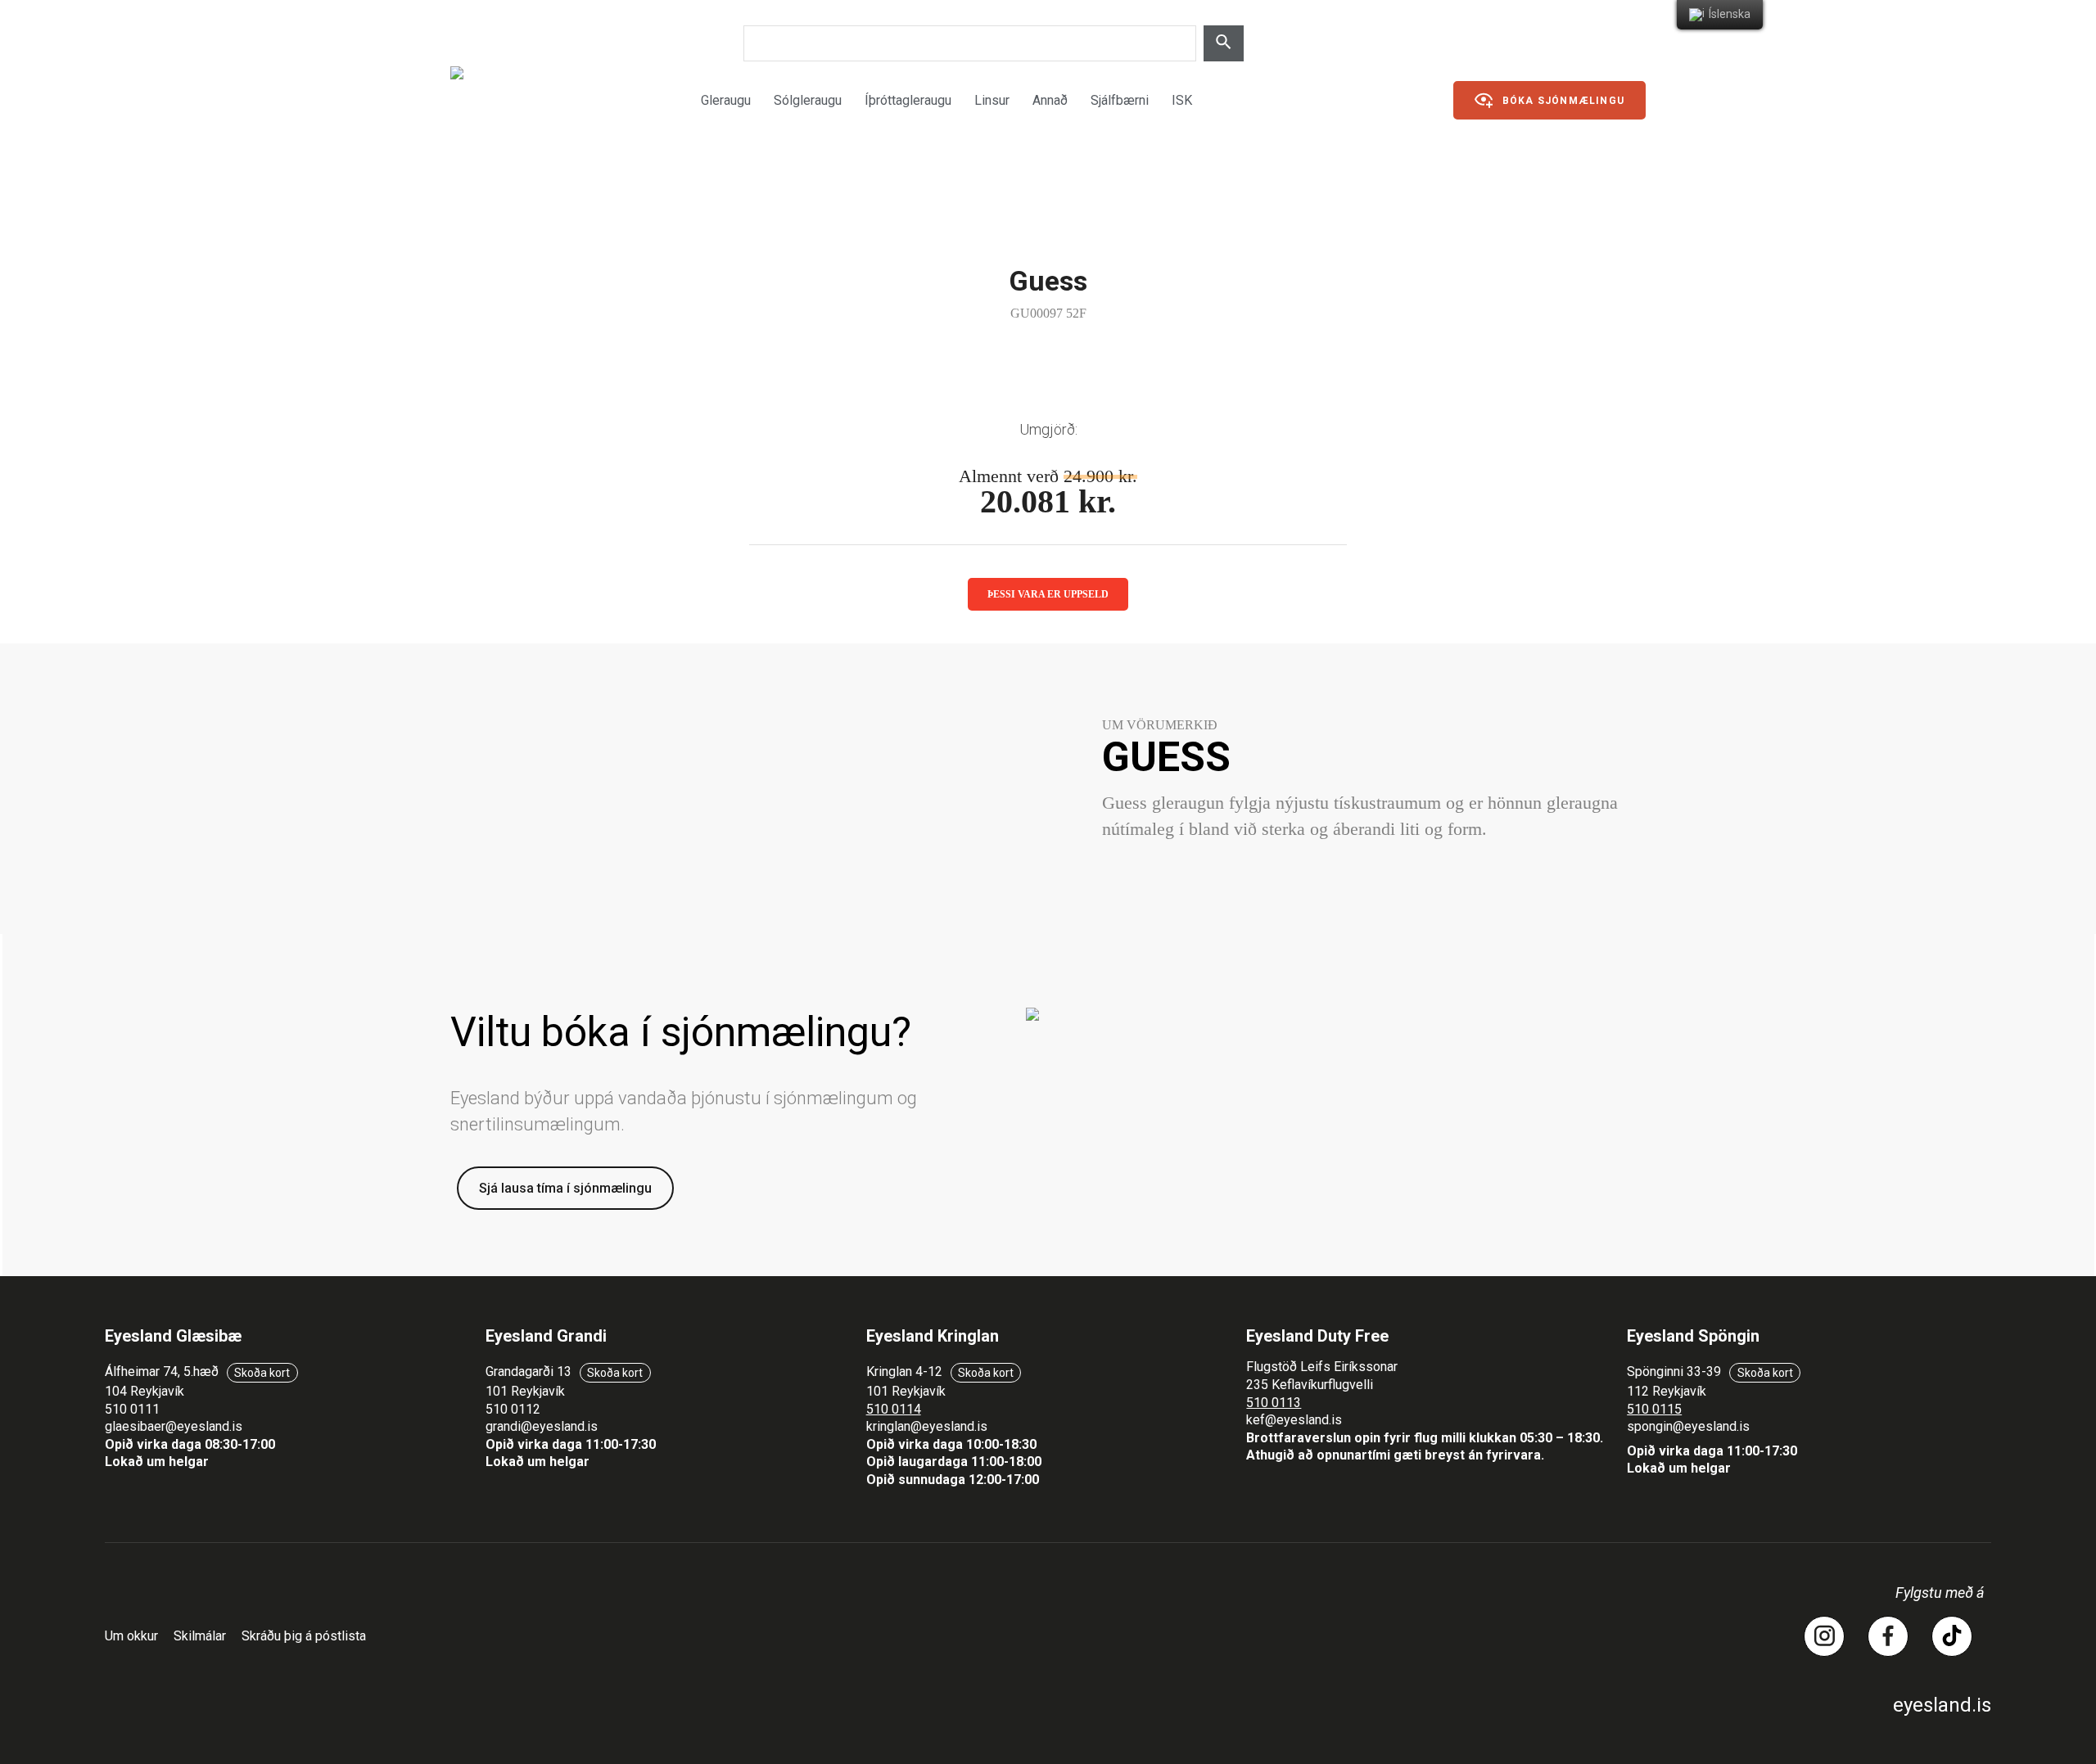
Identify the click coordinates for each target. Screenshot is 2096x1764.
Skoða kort (262, 1373)
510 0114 (894, 1409)
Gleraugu (726, 100)
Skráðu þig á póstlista (304, 1636)
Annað (1050, 100)
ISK (1182, 100)
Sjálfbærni (1120, 100)
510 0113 (1274, 1403)
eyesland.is (1942, 1705)
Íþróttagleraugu (908, 100)
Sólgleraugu (808, 100)
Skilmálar (200, 1636)
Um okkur (131, 1636)
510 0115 (1654, 1409)
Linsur (992, 100)
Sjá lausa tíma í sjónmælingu (565, 1188)
